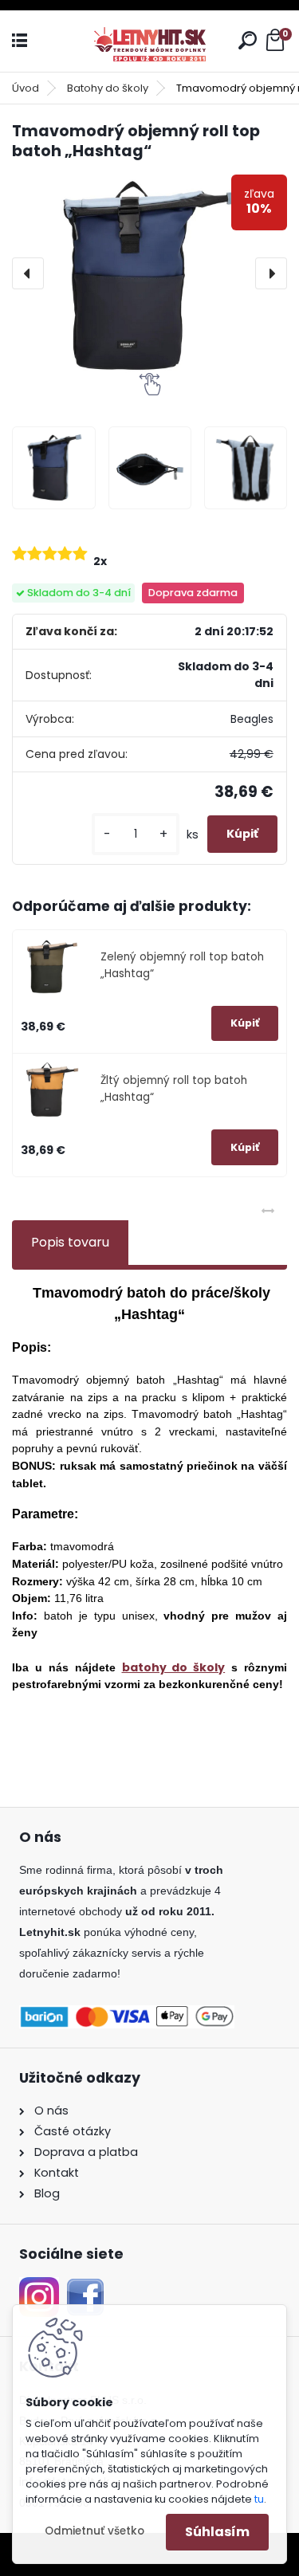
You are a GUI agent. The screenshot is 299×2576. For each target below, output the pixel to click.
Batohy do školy (108, 88)
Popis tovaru (70, 1242)
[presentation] (28, 273)
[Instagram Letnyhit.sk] (39, 2287)
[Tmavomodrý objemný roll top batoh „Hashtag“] (149, 274)
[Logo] (150, 41)
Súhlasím (217, 2532)
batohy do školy (174, 1667)
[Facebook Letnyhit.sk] (85, 2287)
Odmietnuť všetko (94, 2531)
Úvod (26, 88)
